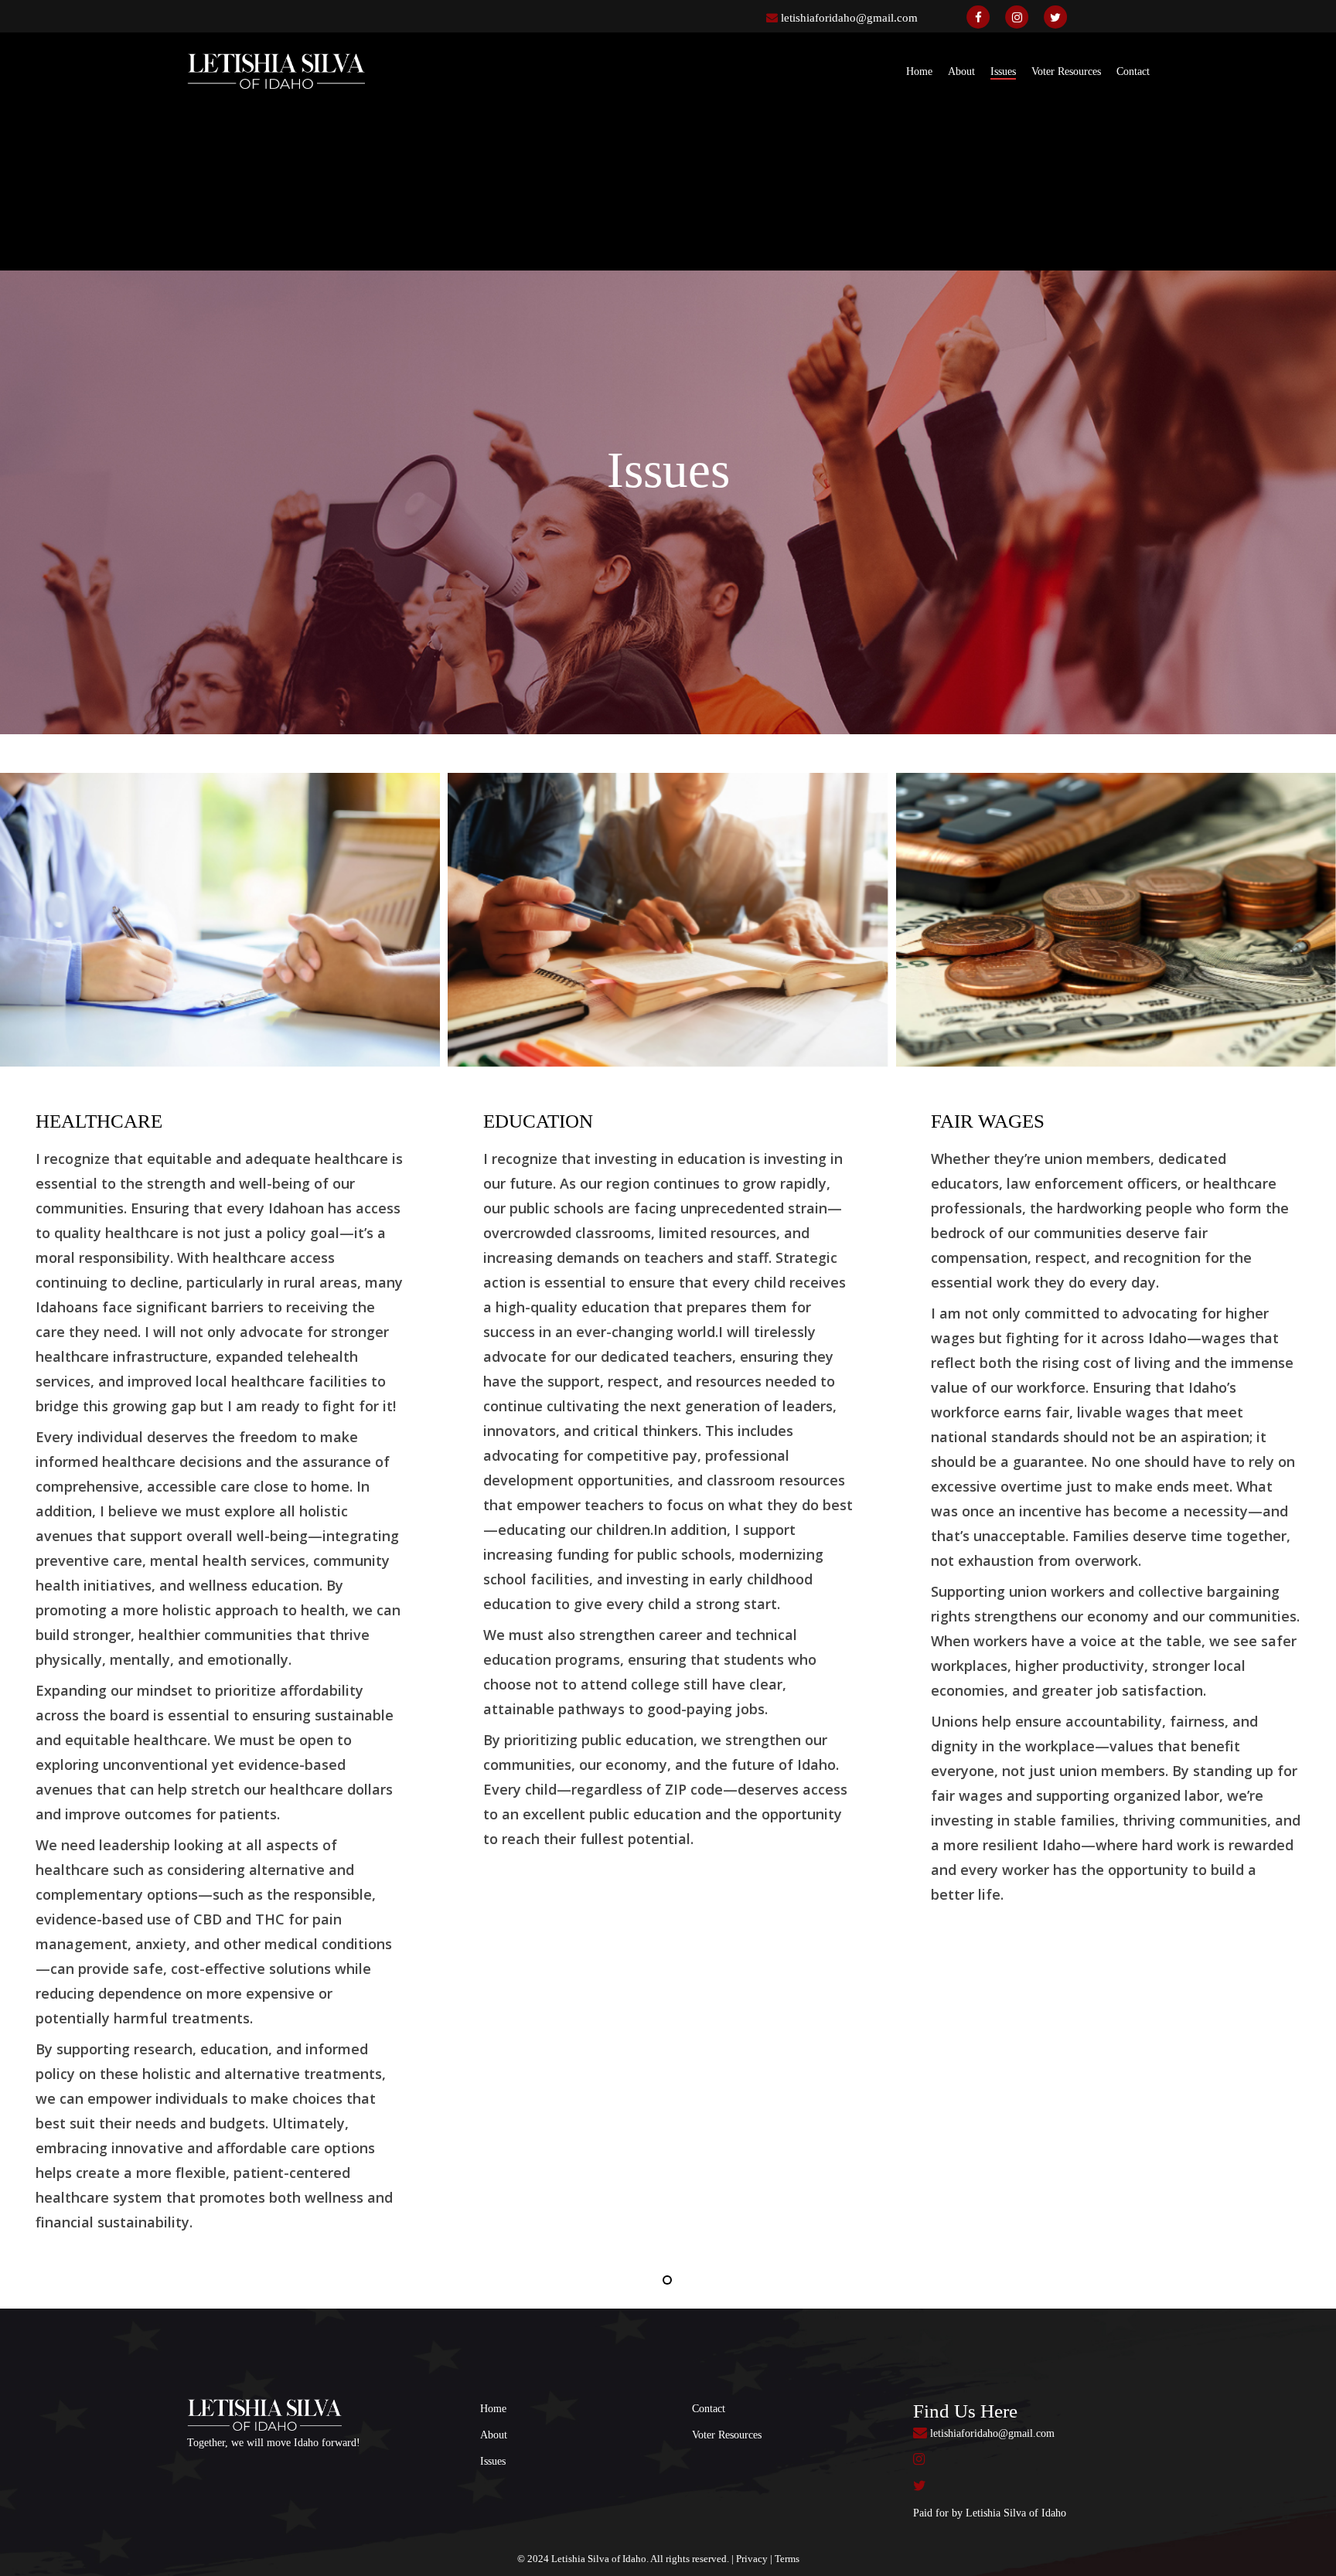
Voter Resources (727, 2435)
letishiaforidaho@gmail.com (849, 18)
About (494, 2435)
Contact (709, 2409)
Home (493, 2409)
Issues (493, 2461)
